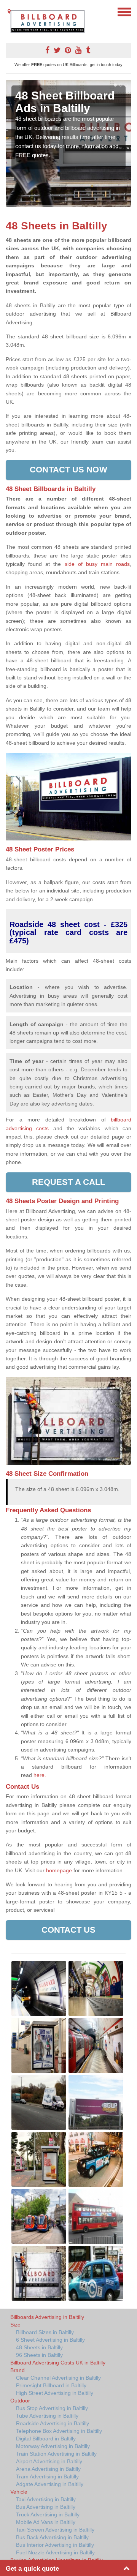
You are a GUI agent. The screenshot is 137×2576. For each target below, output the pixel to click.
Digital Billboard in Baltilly (46, 2439)
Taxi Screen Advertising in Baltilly (55, 2530)
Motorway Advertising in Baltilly (53, 2446)
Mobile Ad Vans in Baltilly (46, 2522)
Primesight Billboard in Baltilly (51, 2385)
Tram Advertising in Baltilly (47, 2476)
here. (40, 1775)
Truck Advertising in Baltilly (48, 2514)
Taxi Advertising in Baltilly (46, 2499)
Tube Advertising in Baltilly (47, 2416)
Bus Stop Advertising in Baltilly (52, 2408)
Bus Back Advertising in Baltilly (52, 2537)
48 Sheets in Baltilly (39, 2347)
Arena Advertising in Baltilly (48, 2469)
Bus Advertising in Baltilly (46, 2507)
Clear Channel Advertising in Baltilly (58, 2378)
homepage (59, 1870)
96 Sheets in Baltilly (39, 2355)
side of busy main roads (97, 564)
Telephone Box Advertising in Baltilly (59, 2431)
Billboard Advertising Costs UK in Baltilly (58, 2363)
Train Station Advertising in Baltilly (56, 2454)
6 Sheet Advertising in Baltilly (50, 2340)
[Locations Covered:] (9, 11)
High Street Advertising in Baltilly (55, 2393)
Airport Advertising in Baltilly (49, 2461)
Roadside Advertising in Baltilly (53, 2423)
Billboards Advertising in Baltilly (47, 2317)
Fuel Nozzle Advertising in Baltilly (55, 2552)
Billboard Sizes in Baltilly (45, 2332)
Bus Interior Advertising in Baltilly (55, 2545)
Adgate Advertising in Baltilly (50, 2484)
